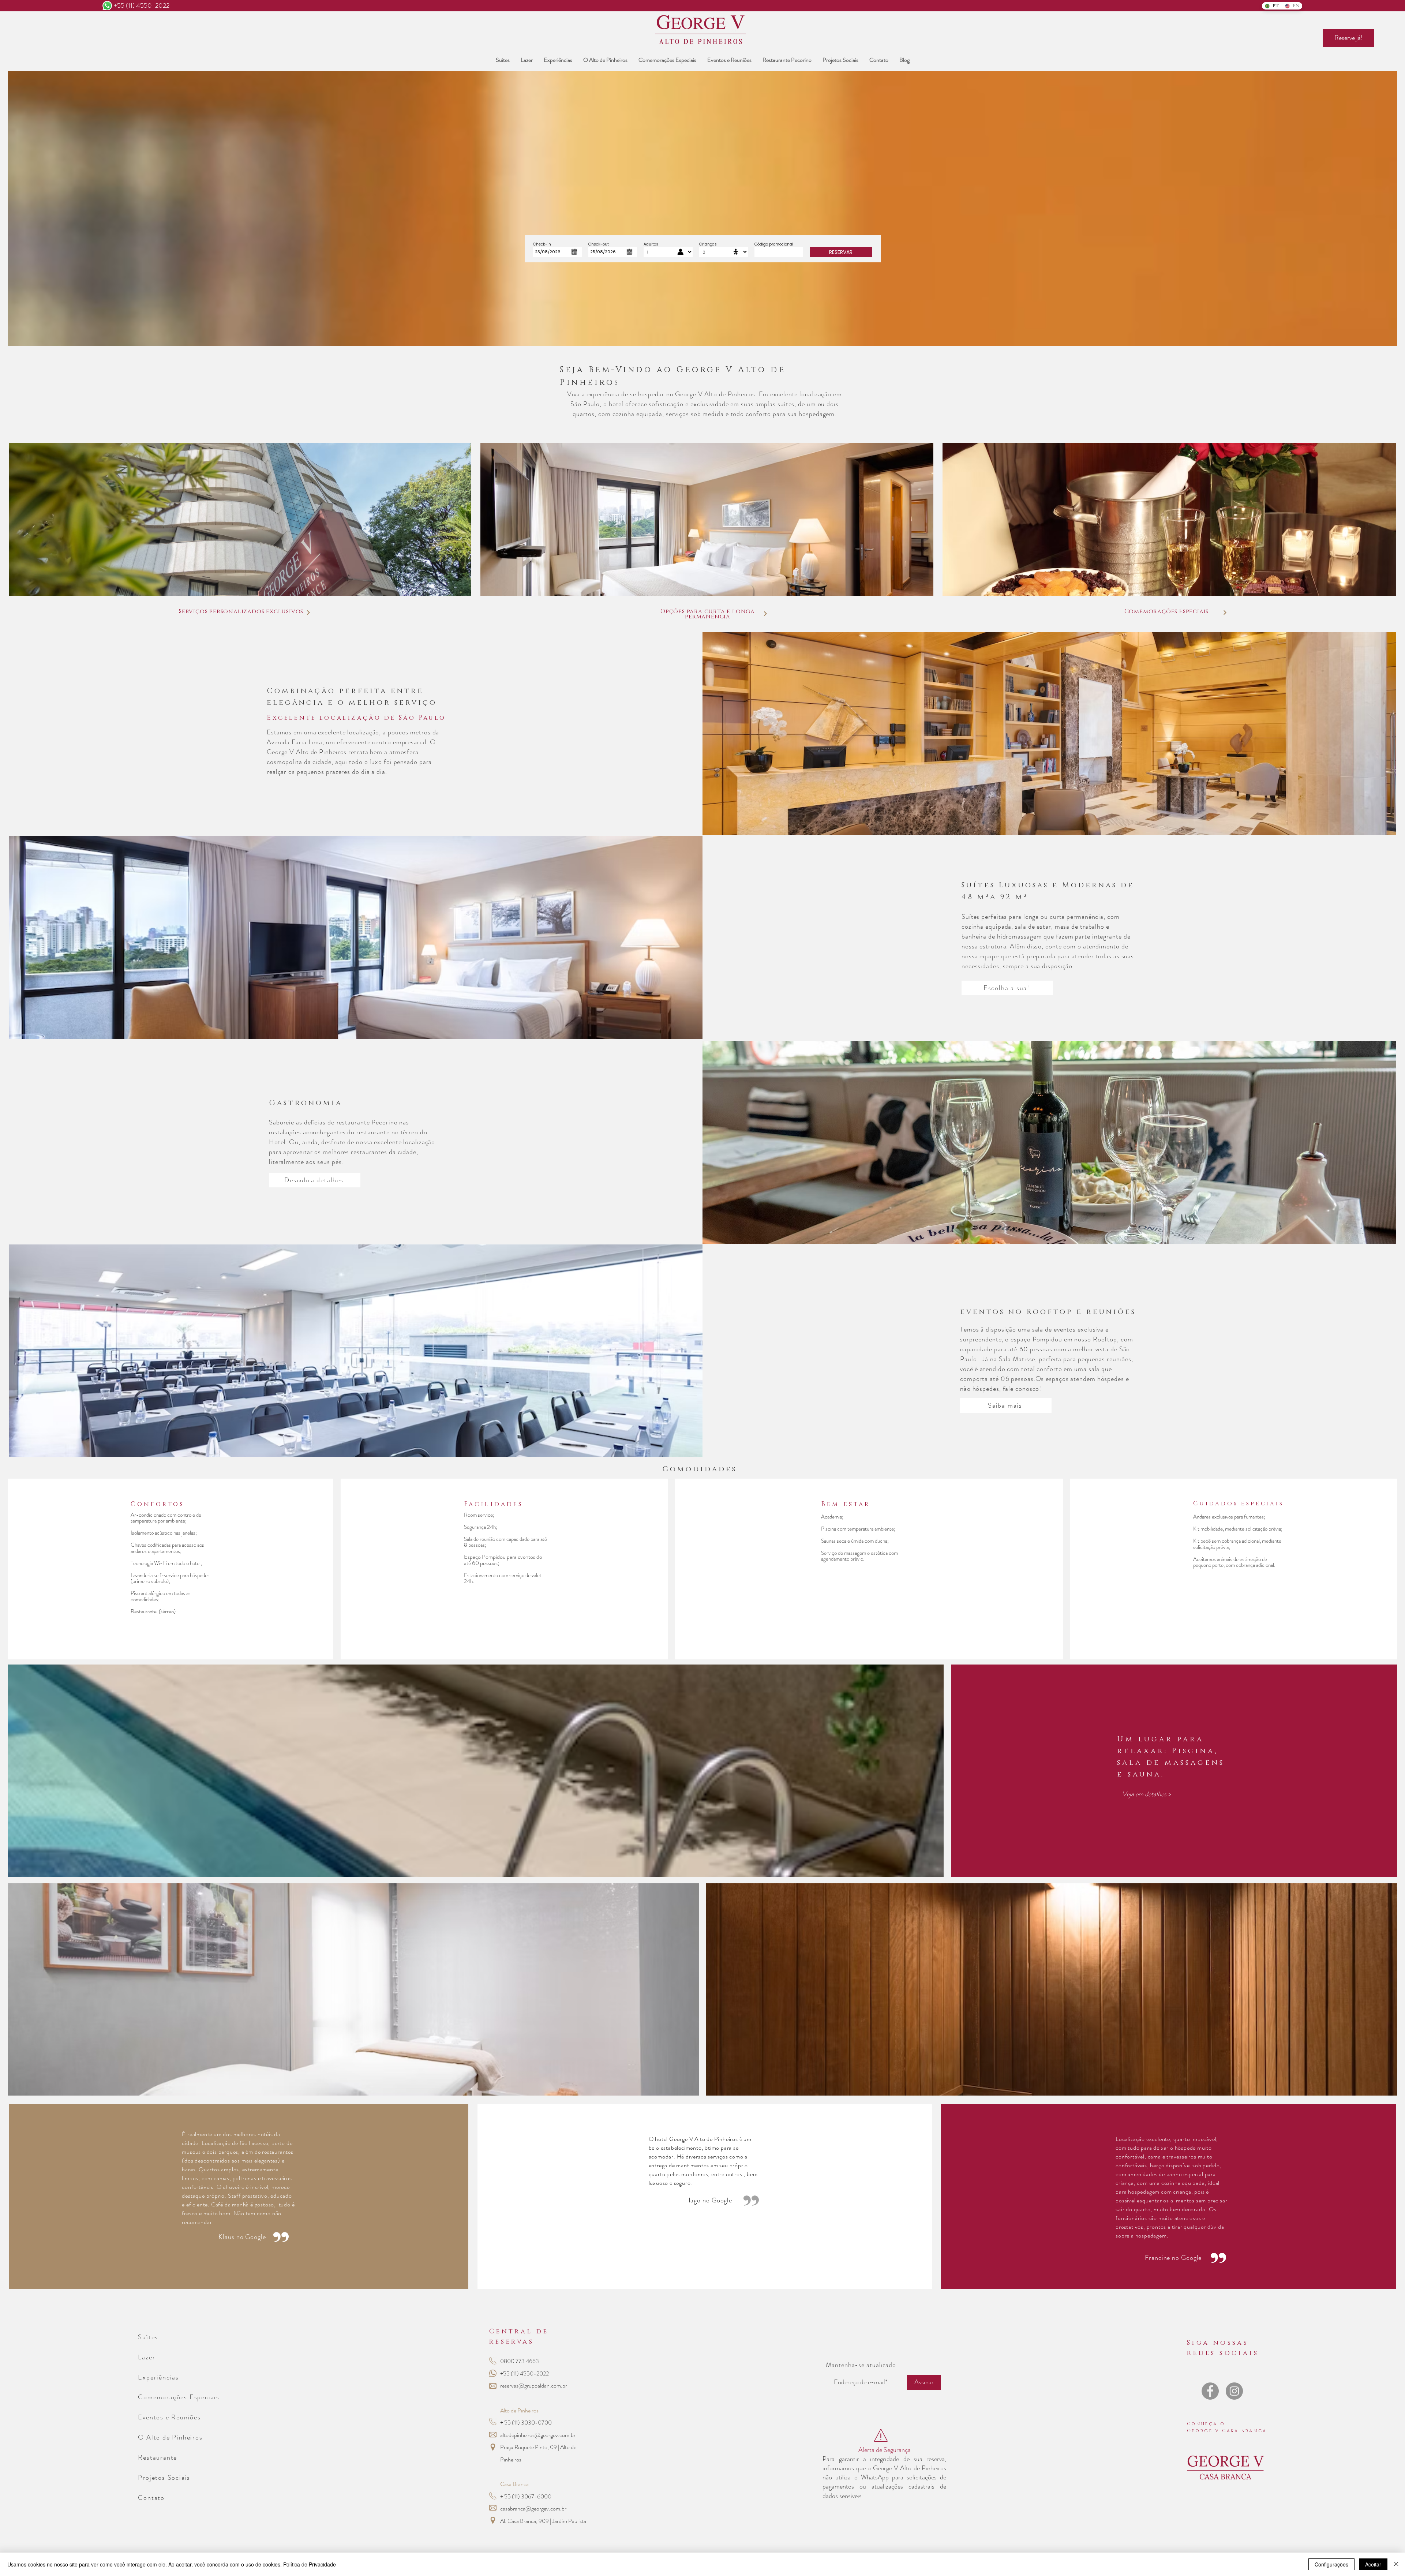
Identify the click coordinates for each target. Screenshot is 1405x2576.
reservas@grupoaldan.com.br (534, 2386)
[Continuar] (308, 613)
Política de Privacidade (310, 2564)
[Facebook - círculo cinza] (1210, 2391)
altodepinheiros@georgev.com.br (538, 2435)
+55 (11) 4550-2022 (142, 5)
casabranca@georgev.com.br (533, 2508)
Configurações (1331, 2564)
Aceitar (1373, 2564)
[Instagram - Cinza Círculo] (1234, 2391)
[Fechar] (1396, 2564)
